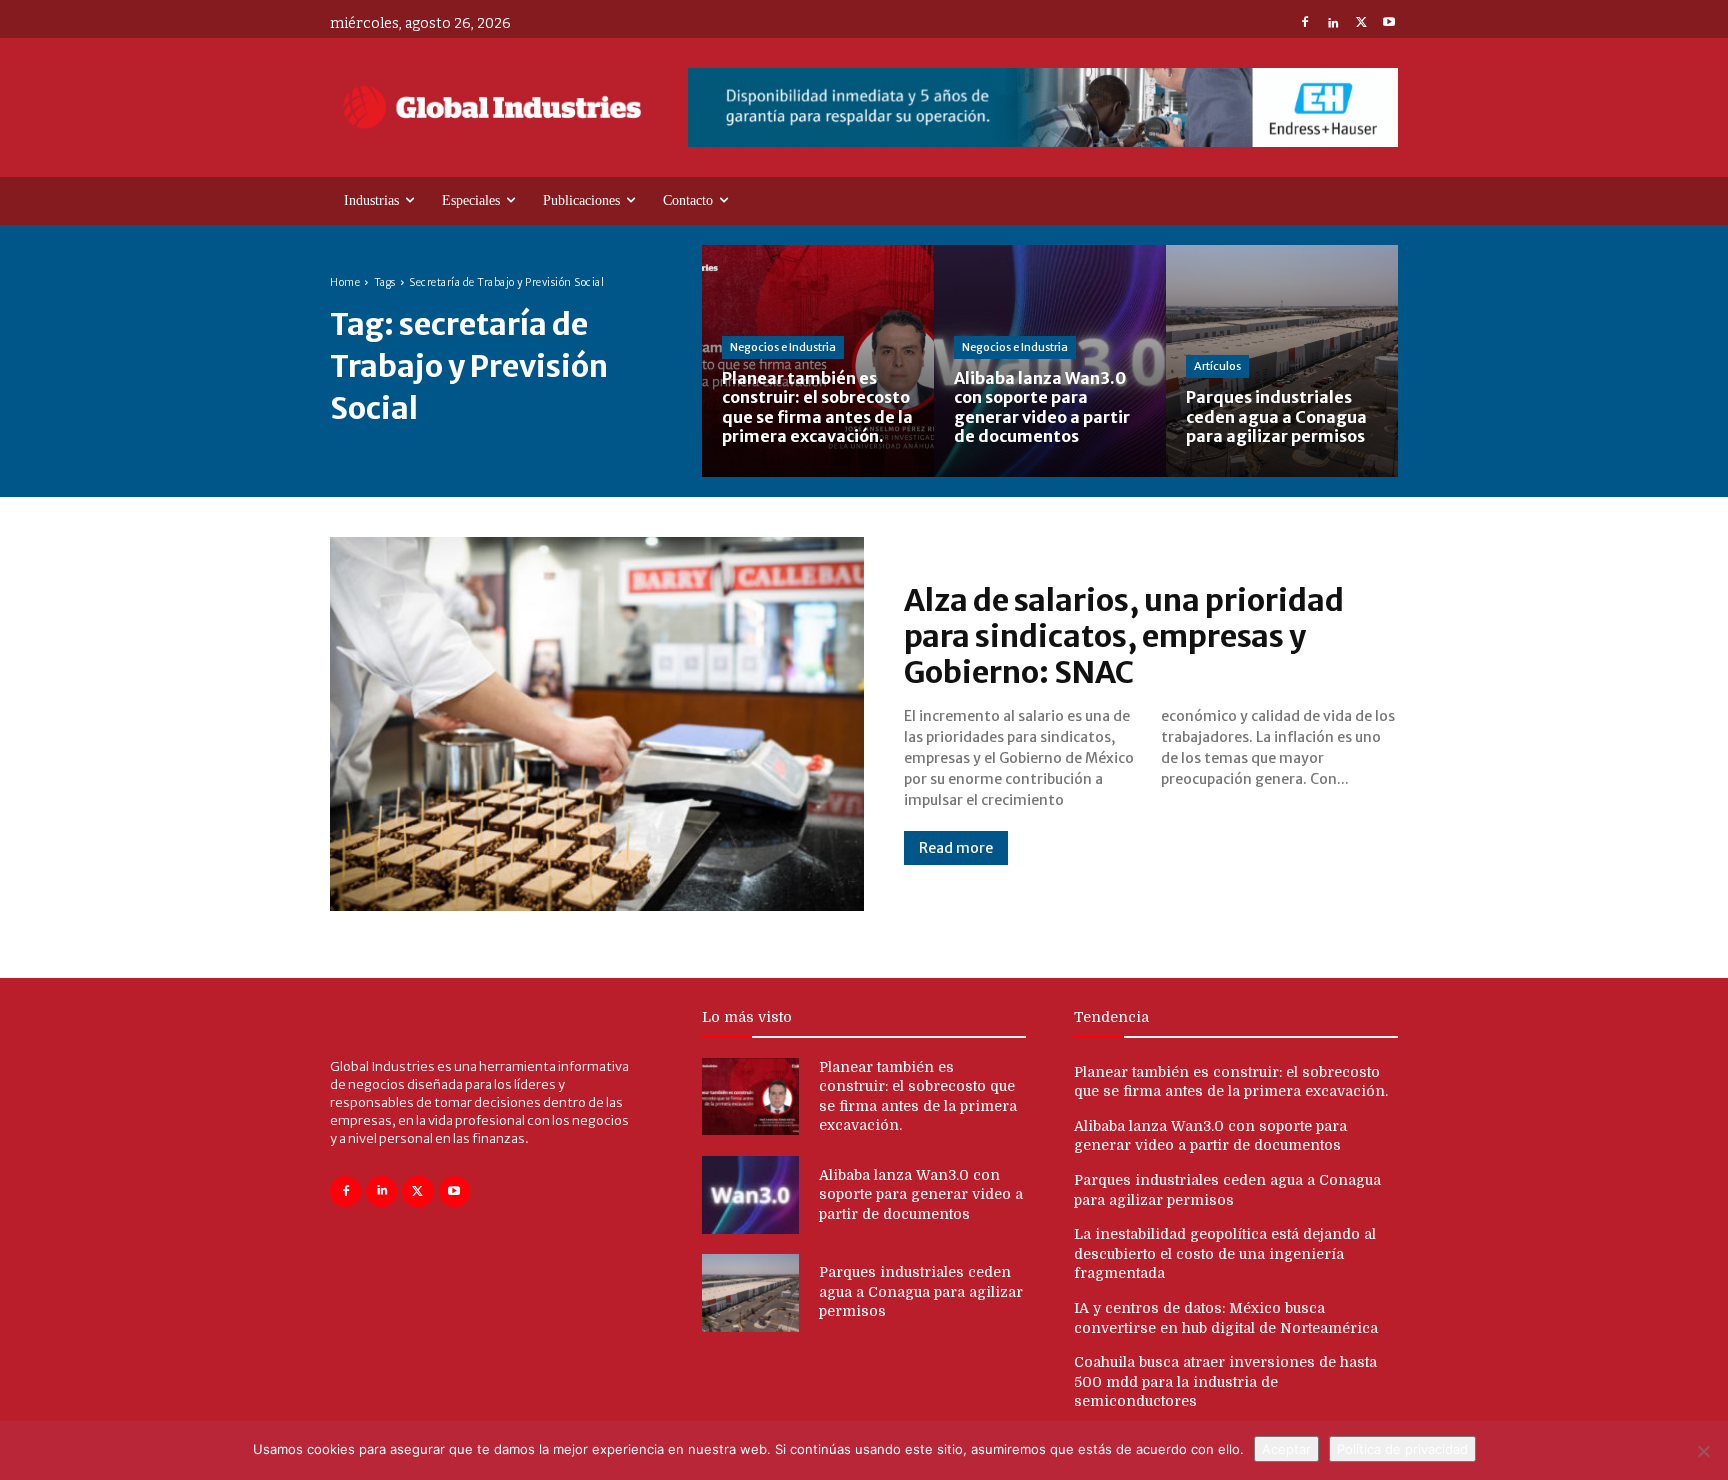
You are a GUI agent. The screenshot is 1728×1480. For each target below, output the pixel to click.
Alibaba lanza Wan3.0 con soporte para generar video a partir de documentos (921, 1194)
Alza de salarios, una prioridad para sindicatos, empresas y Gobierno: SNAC (1124, 636)
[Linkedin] (1333, 24)
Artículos (1217, 366)
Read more (956, 848)
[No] (1703, 1451)
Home (345, 282)
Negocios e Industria (783, 347)
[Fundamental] (1043, 107)
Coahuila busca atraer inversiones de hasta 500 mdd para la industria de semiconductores (1225, 1381)
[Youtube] (1389, 24)
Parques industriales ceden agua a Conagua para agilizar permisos (921, 1291)
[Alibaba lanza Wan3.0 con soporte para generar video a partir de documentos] (1050, 361)
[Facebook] (1305, 24)
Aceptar (1286, 1449)
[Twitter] (1361, 24)
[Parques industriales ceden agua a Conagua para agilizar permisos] (1282, 361)
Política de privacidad (1402, 1449)
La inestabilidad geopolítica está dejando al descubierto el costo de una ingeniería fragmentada (1225, 1253)
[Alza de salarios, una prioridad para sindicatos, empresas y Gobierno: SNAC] (597, 724)
